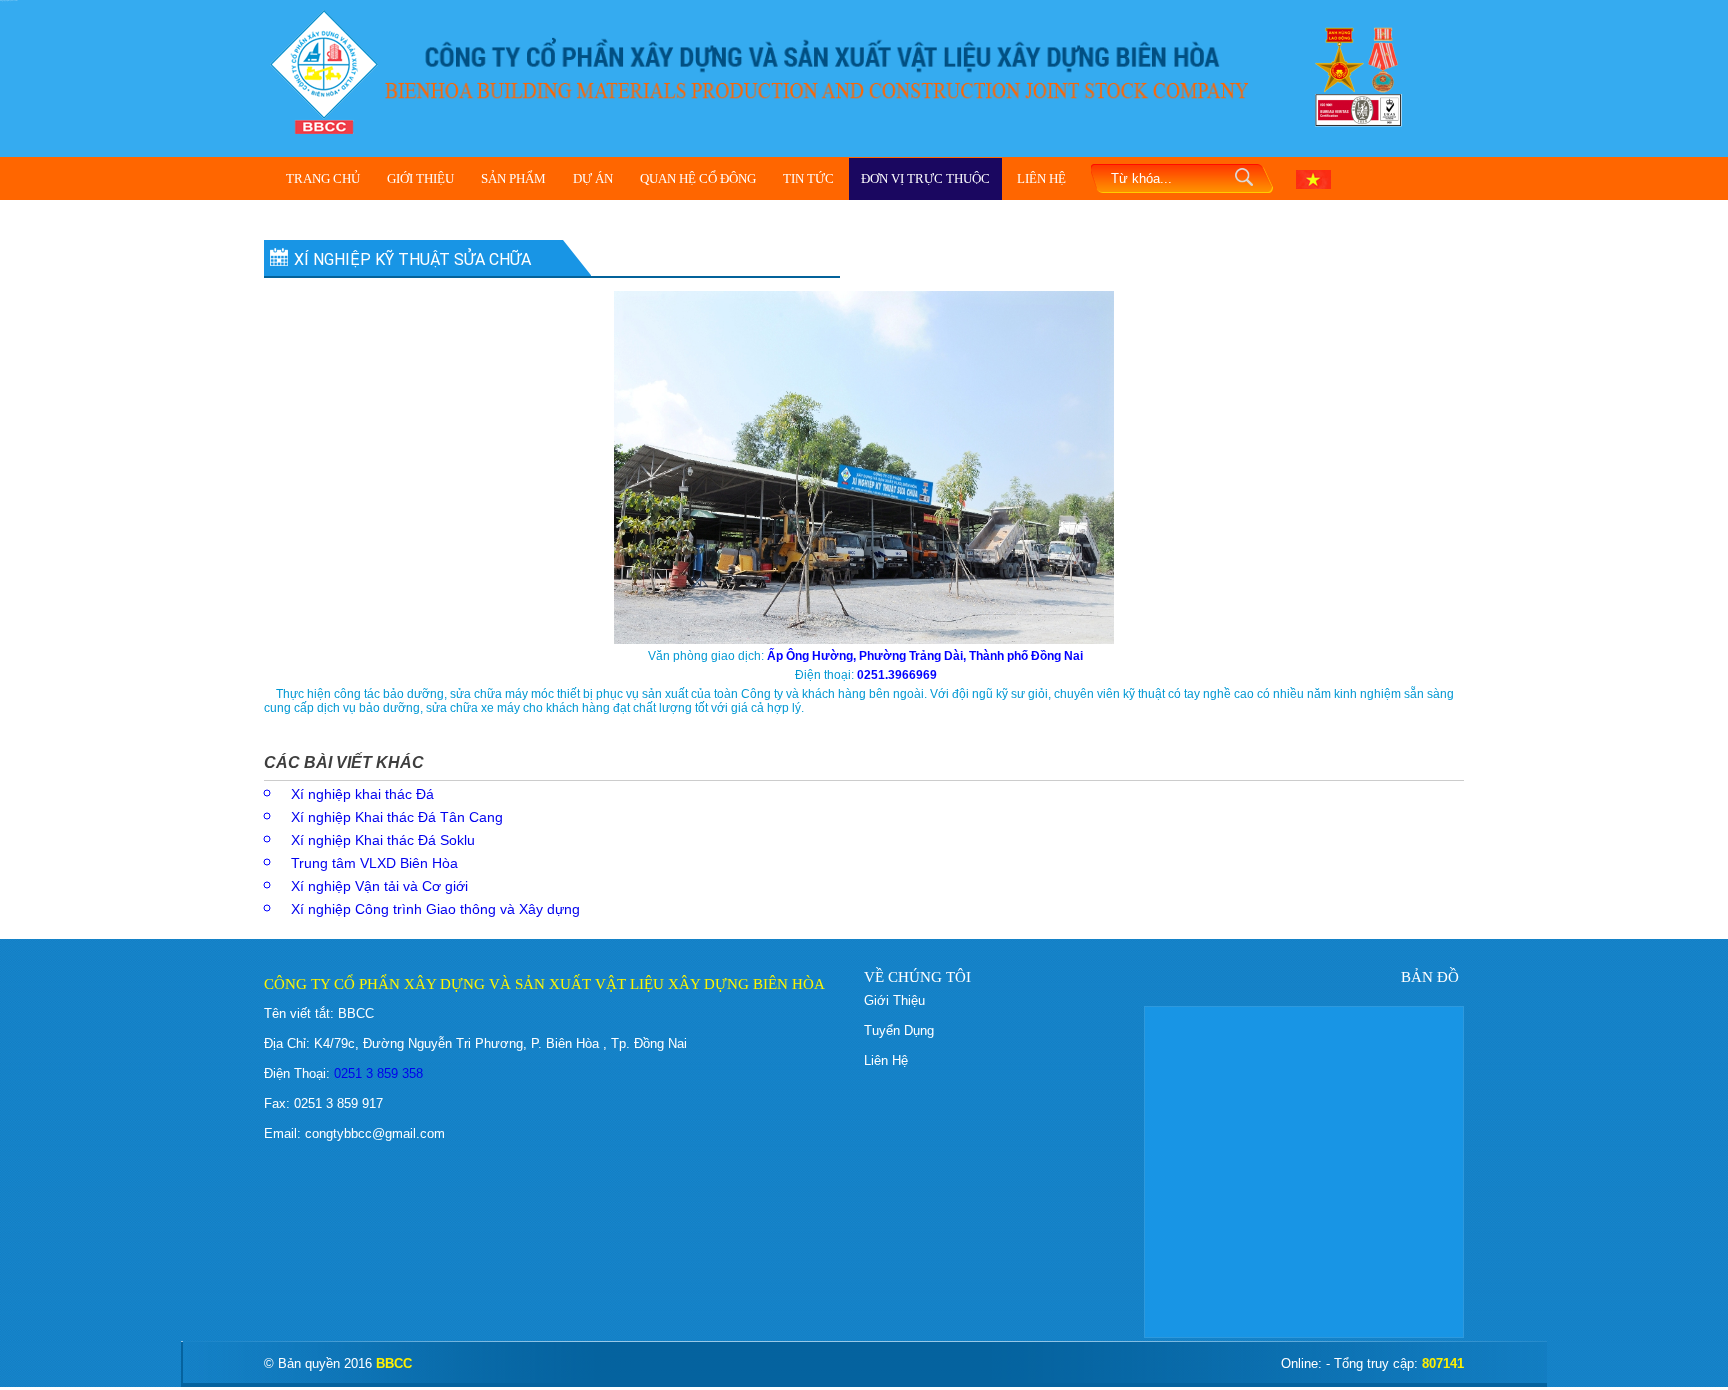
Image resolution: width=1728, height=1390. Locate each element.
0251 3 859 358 (376, 1073)
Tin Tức (808, 178)
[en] (1313, 178)
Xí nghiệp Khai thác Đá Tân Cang (397, 817)
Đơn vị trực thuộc (925, 178)
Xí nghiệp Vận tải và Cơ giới (379, 886)
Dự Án (593, 178)
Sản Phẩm (513, 178)
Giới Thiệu (420, 178)
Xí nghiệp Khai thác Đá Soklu (383, 840)
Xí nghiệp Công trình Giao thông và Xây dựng (435, 909)
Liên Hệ (1041, 178)
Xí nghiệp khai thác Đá (362, 794)
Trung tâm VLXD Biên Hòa (374, 863)
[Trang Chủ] (324, 70)
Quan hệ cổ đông (698, 178)
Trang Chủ (323, 178)
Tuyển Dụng (899, 1030)
